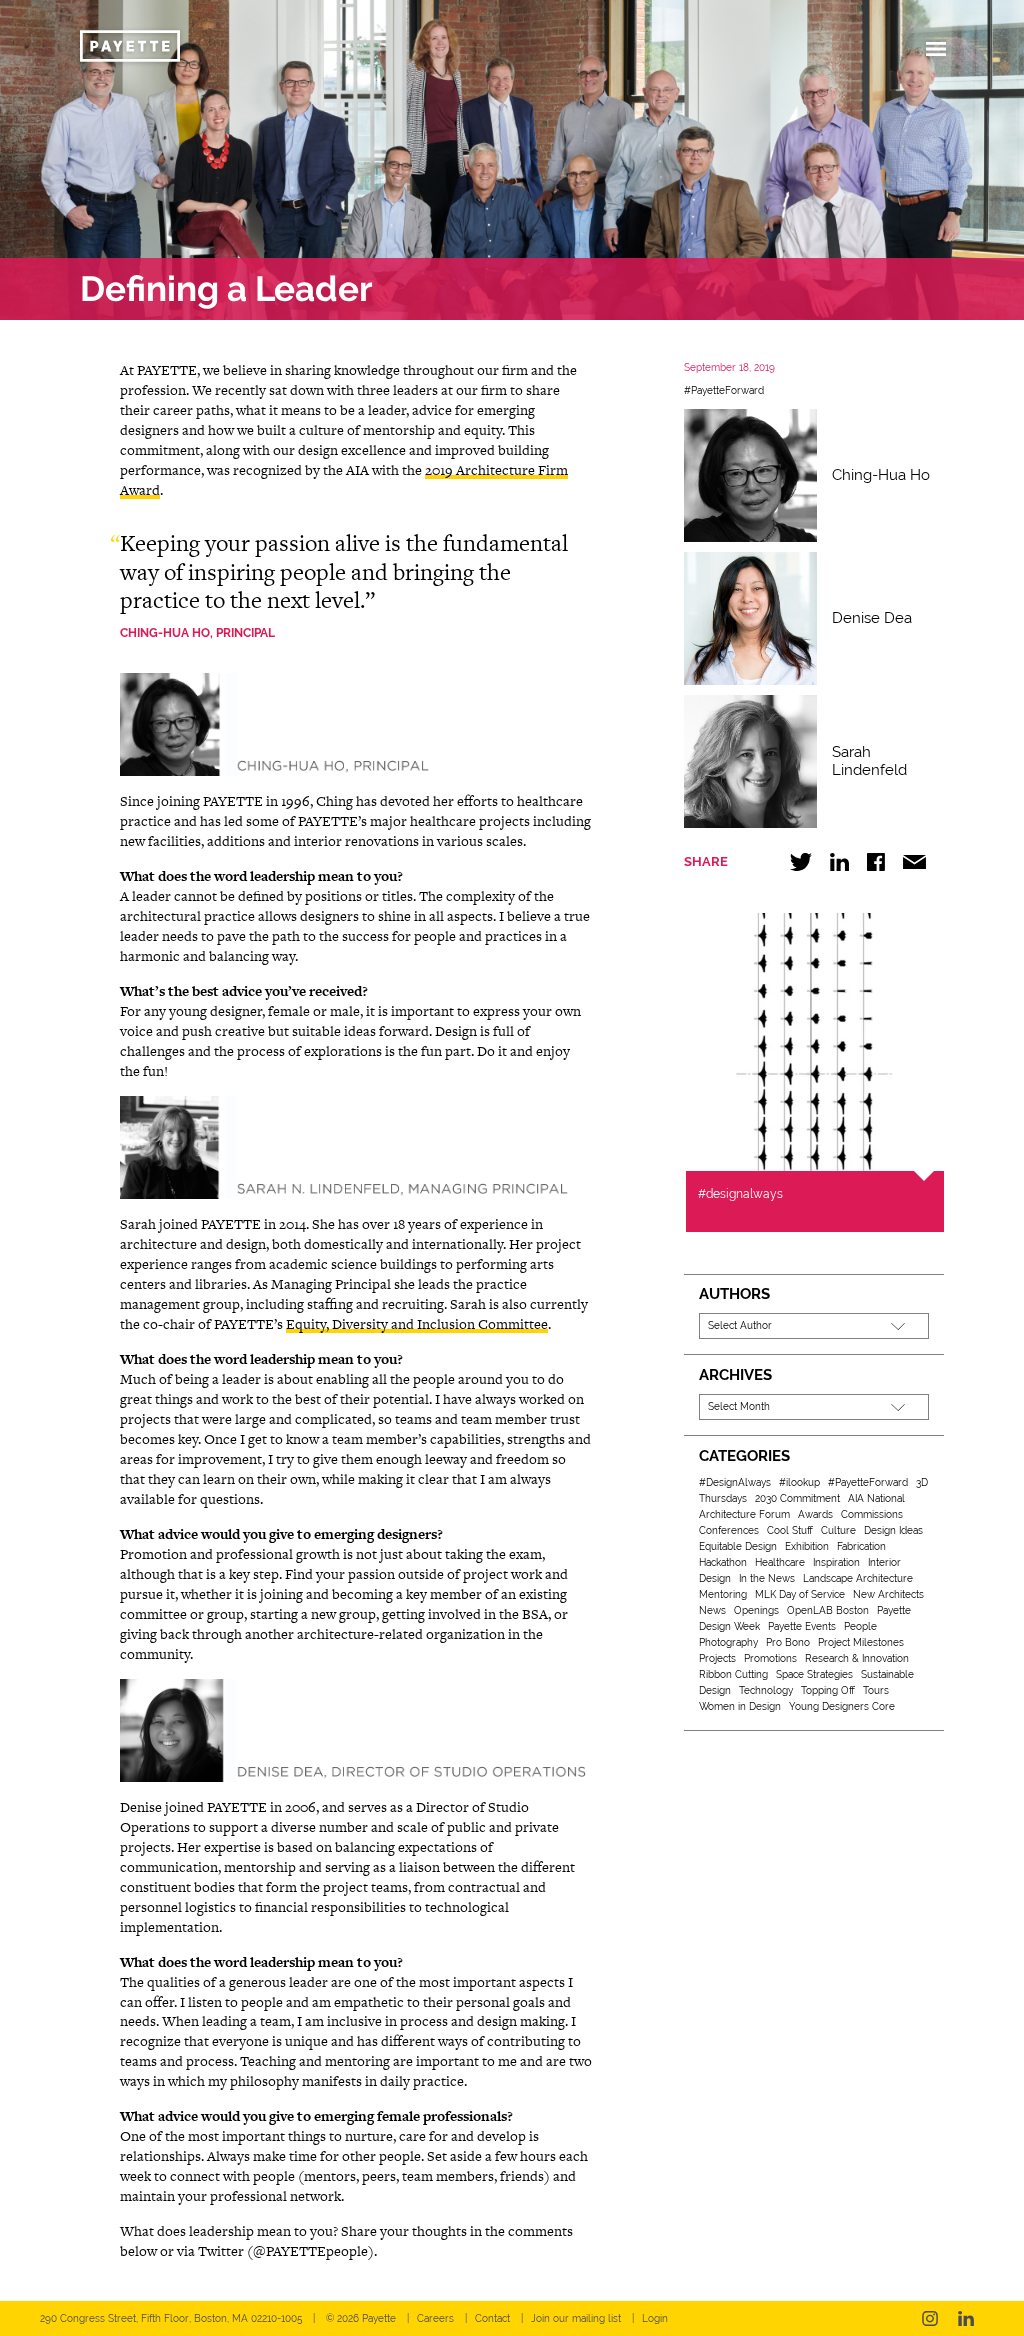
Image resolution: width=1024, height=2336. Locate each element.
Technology (766, 1690)
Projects (717, 1658)
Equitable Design (738, 1546)
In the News (767, 1578)
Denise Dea (872, 618)
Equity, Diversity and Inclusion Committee (417, 1324)
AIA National (876, 1498)
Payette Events (802, 1626)
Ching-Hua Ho (881, 475)
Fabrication (861, 1546)
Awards (815, 1514)
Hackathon (723, 1562)
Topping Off (828, 1690)
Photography (728, 1642)
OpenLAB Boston (828, 1610)
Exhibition (807, 1546)
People (860, 1626)
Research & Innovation (857, 1658)
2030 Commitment (797, 1498)
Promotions (770, 1658)
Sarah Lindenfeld (869, 761)
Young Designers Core (842, 1706)
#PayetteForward (724, 390)
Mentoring (723, 1594)
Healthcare (780, 1562)
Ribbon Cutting (733, 1674)
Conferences (729, 1530)
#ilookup (799, 1482)
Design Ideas (893, 1530)
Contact (492, 2318)
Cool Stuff (790, 1530)
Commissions (872, 1514)
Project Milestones (861, 1642)
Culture (838, 1530)
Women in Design (740, 1706)
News (712, 1610)
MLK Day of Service (800, 1594)
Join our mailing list (576, 2318)
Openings (756, 1610)
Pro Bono (788, 1642)
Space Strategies (814, 1674)
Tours (876, 1690)
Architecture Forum (744, 1514)
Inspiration (836, 1562)
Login (655, 2318)
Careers (435, 2318)
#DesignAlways (735, 1482)
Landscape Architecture (858, 1578)
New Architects (888, 1594)
